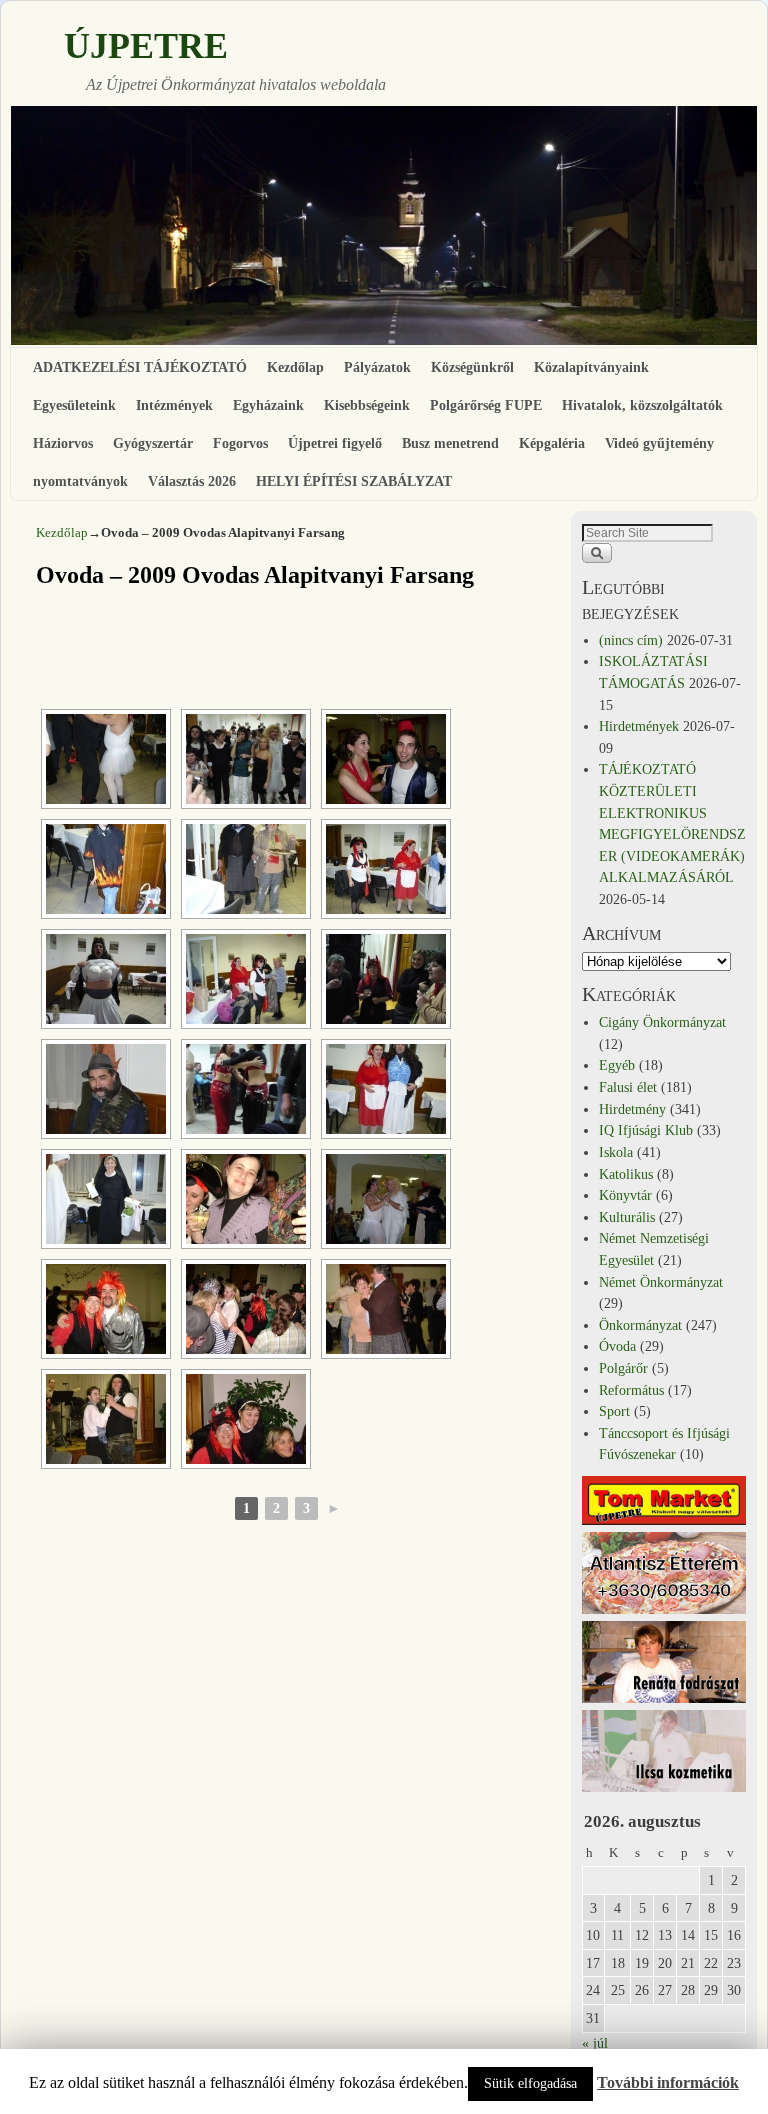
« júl (595, 2043)
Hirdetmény (632, 1109)
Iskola (616, 1152)
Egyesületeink (74, 405)
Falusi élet (628, 1087)
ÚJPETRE (146, 46)
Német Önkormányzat (661, 1282)
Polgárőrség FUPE (486, 405)
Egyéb (617, 1065)
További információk (668, 2082)
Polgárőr (623, 1368)
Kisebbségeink (367, 405)
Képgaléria (552, 443)
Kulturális (627, 1217)
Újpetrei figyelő (335, 443)
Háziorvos (63, 443)
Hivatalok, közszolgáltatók (642, 405)
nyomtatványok (80, 481)
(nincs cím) (631, 640)
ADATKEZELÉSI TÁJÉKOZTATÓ (140, 367)
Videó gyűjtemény (659, 443)
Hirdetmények (639, 726)
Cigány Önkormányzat (662, 1022)
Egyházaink (268, 405)
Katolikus (626, 1174)
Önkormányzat (640, 1325)
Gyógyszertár (153, 443)
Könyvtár (625, 1195)
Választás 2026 (192, 481)
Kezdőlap (295, 367)
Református (631, 1390)
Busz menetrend (450, 443)
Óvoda (617, 1346)
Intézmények (174, 405)
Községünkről (472, 367)
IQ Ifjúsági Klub (646, 1130)
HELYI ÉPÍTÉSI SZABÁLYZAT (354, 481)
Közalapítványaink (591, 367)
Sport (614, 1411)
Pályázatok (377, 367)
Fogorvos (240, 443)
